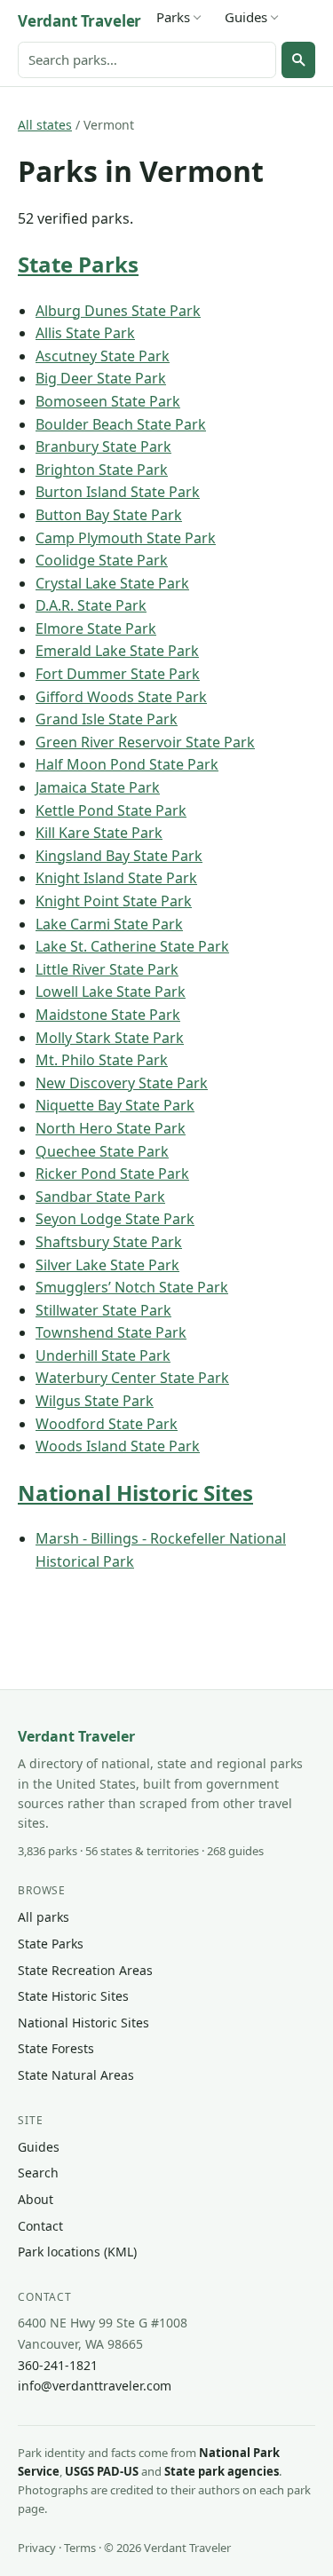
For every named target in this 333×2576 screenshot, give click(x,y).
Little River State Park (107, 969)
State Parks (78, 264)
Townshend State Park (111, 1332)
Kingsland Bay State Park (119, 856)
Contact (40, 2226)
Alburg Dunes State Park (118, 311)
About (36, 2199)
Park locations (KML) (77, 2252)
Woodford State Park (107, 1424)
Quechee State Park (102, 1151)
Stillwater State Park (103, 1310)
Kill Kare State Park (99, 833)
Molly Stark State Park (110, 1038)
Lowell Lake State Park (111, 992)
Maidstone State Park (108, 1015)
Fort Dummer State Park (118, 674)
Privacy (37, 2548)
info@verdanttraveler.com (95, 2386)
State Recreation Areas (85, 1970)
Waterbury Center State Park (132, 1378)
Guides (246, 17)
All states (45, 125)
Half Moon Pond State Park (127, 764)
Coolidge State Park (102, 560)
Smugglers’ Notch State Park (132, 1287)
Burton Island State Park (118, 492)
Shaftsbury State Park (109, 1242)
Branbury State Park (103, 446)
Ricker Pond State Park (112, 1173)
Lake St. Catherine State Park (132, 946)
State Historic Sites (73, 1996)
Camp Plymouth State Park (126, 538)
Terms (80, 2548)
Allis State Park (85, 333)
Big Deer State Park (101, 378)
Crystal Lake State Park (112, 583)
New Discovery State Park (122, 1083)
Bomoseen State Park (108, 401)
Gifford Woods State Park (121, 697)
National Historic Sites (135, 1493)
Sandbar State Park (100, 1197)
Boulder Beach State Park (121, 424)
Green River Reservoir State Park (145, 742)
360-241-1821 (58, 2365)
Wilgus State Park (95, 1401)
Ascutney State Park (103, 356)
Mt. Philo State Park (102, 1060)
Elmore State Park (96, 628)
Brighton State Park (102, 470)
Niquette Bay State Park (115, 1105)
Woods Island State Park (118, 1446)
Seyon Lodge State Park (115, 1219)
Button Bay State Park (109, 515)
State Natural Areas (76, 2075)
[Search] (298, 59)
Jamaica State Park (98, 787)
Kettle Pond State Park (111, 810)
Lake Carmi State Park (109, 924)
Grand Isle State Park (107, 719)
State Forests (56, 2048)
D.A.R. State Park (91, 605)
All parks (44, 1917)
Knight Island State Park (116, 878)
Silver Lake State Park (107, 1265)
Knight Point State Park (114, 901)
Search (38, 2173)
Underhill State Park (103, 1355)
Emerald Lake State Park (117, 651)
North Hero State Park (111, 1128)
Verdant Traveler (79, 21)
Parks (173, 17)
